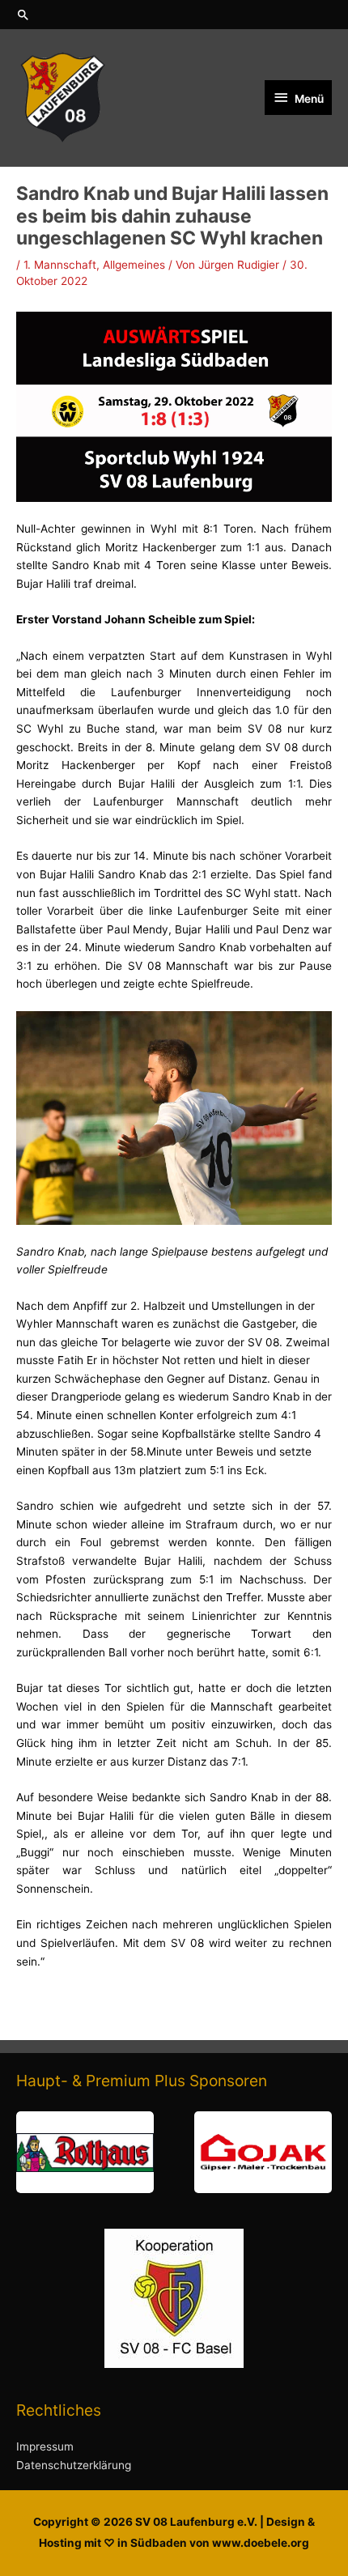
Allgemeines (134, 265)
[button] (174, 15)
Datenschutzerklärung (74, 2465)
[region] (174, 2152)
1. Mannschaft (60, 265)
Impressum (45, 2446)
